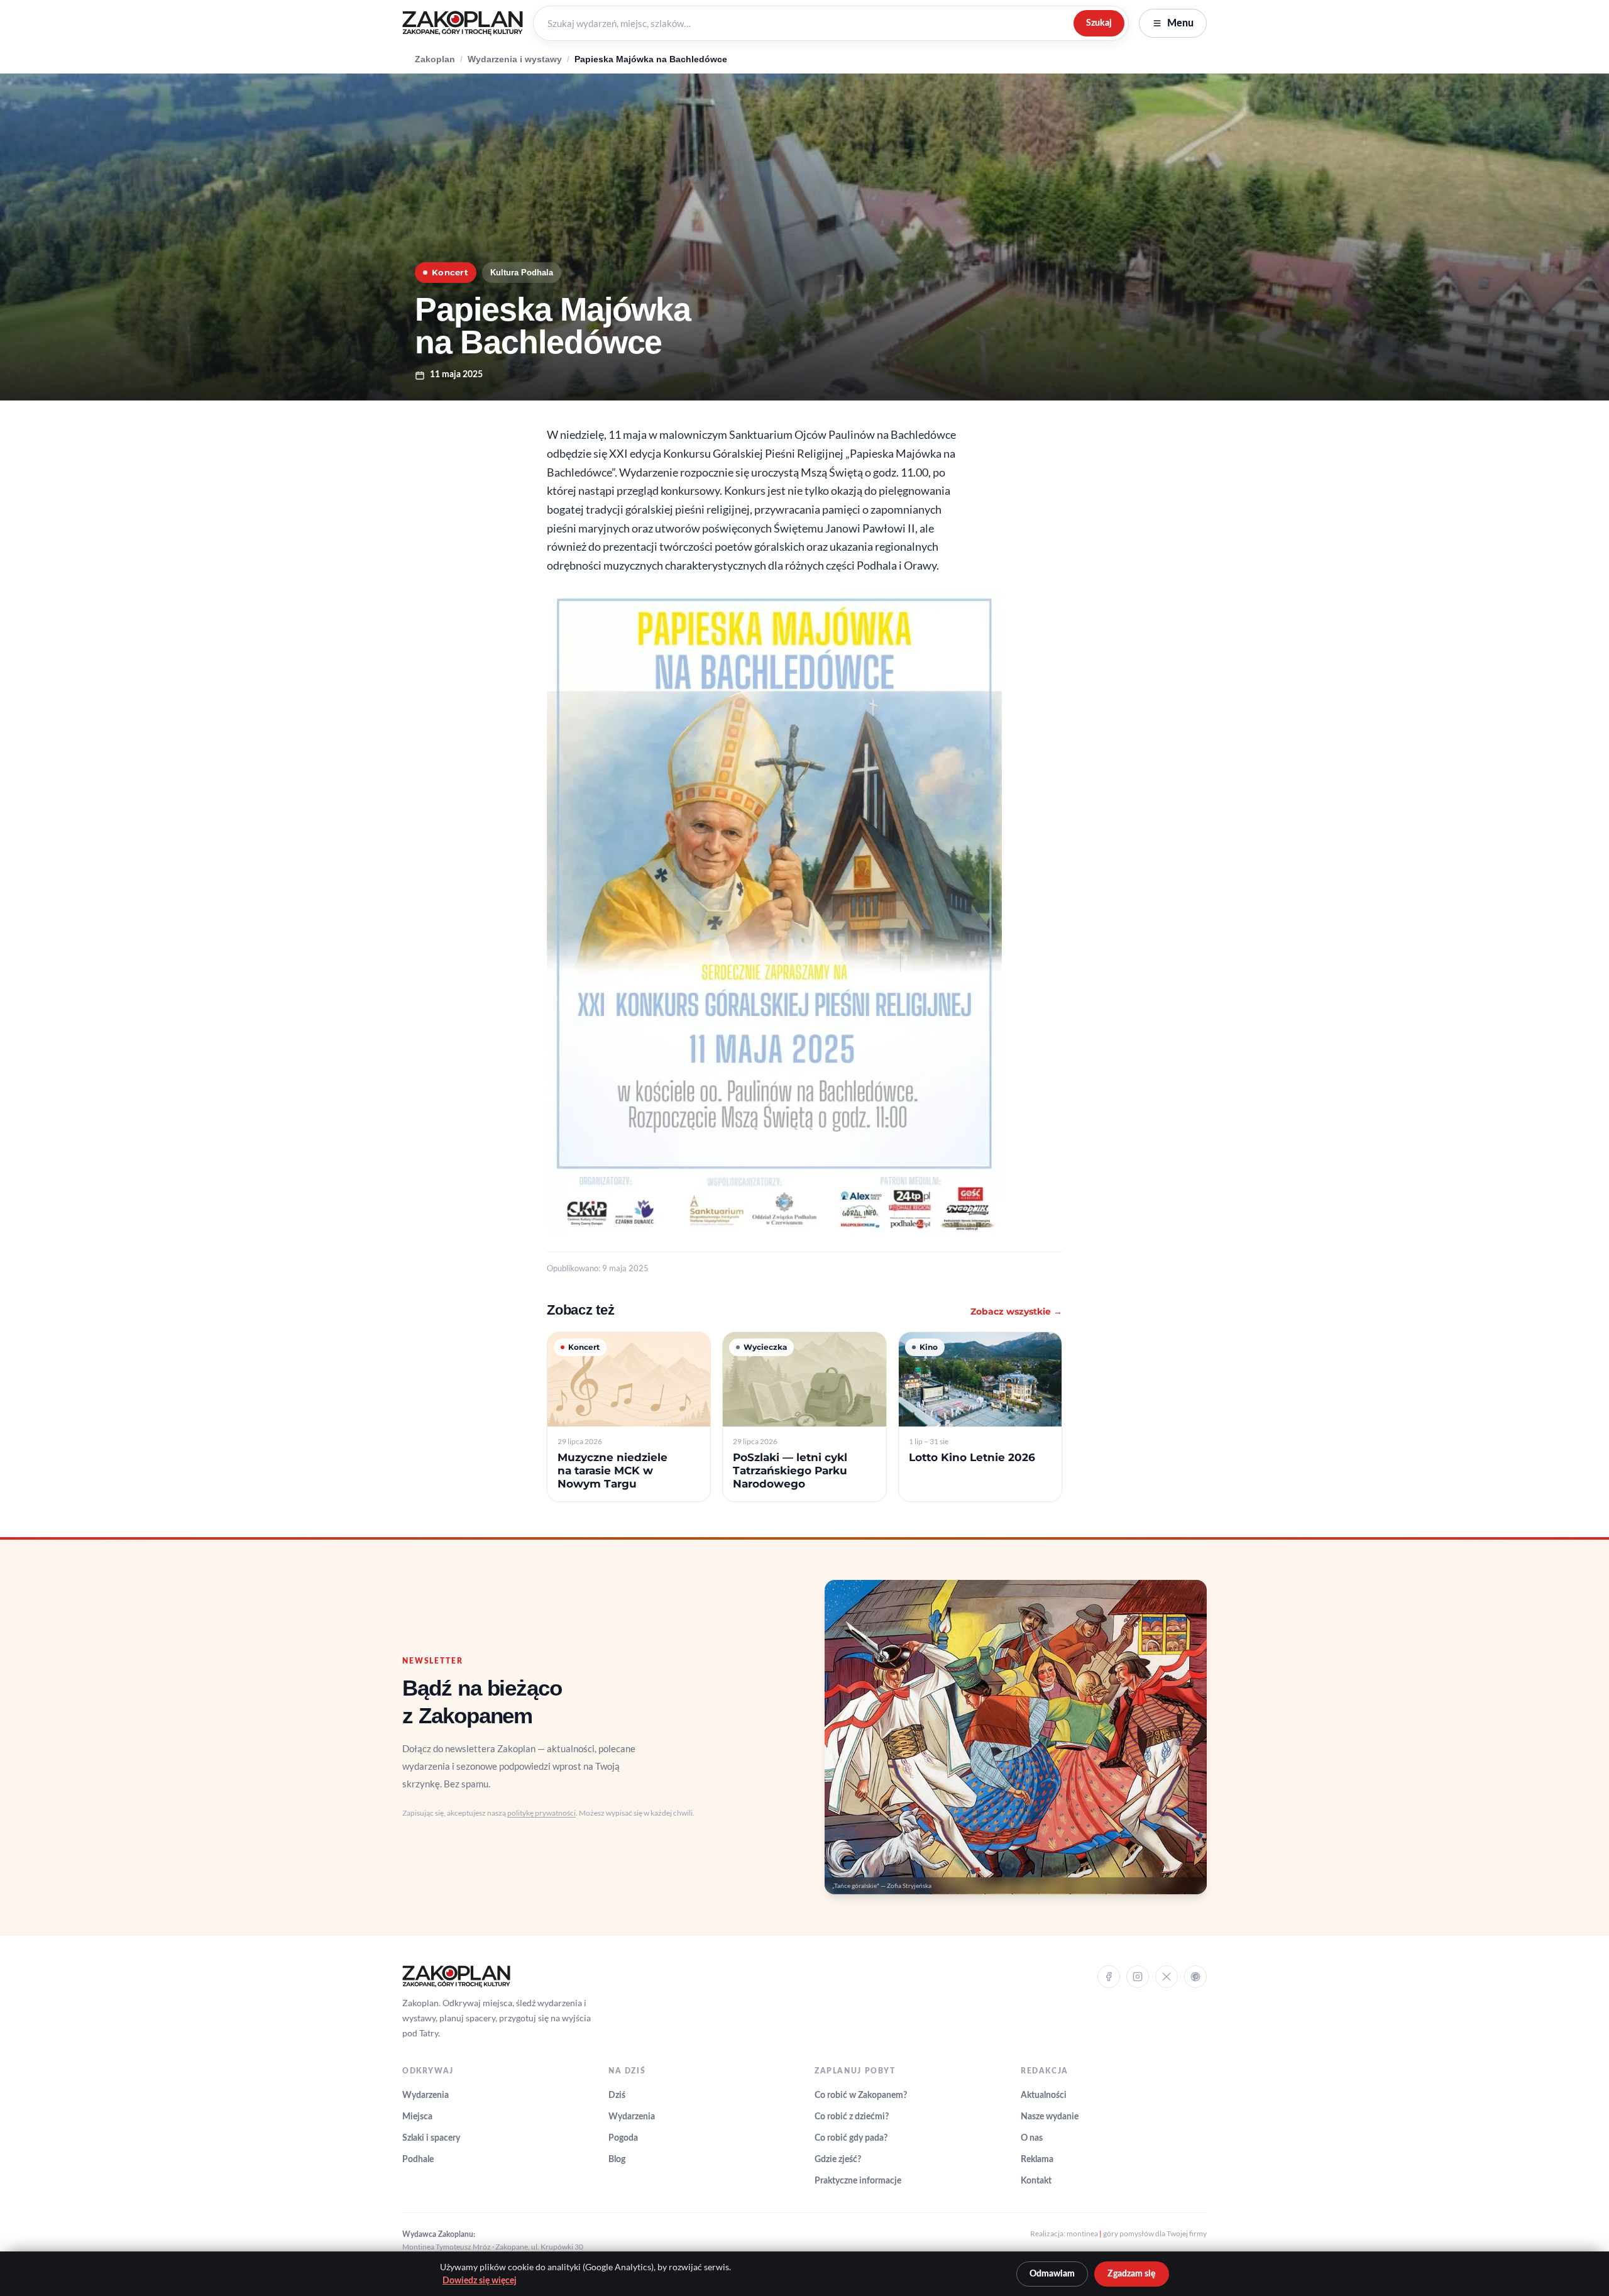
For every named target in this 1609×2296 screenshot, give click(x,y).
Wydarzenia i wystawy (515, 59)
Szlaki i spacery (431, 2138)
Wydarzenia (426, 2095)
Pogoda (623, 2138)
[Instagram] (1138, 1977)
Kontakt (1036, 2181)
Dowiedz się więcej (480, 2281)
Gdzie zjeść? (838, 2160)
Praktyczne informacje (858, 2181)
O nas (1032, 2138)
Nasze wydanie (1050, 2117)
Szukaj (1099, 23)
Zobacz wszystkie (1016, 1311)
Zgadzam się (1132, 2274)
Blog (617, 2160)
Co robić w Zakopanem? (861, 2095)
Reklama (1037, 2160)
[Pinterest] (1195, 1977)
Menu (1180, 23)
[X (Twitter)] (1167, 1977)
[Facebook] (1109, 1977)
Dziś (617, 2095)
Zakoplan (435, 59)
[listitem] (629, 1417)
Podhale (418, 2160)
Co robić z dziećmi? (852, 2117)
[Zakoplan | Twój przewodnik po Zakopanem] (463, 23)
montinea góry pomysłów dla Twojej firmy (1137, 2233)
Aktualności (1044, 2095)
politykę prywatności (541, 1813)
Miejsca (417, 2117)
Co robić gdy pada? (851, 2138)
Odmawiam (1052, 2274)
